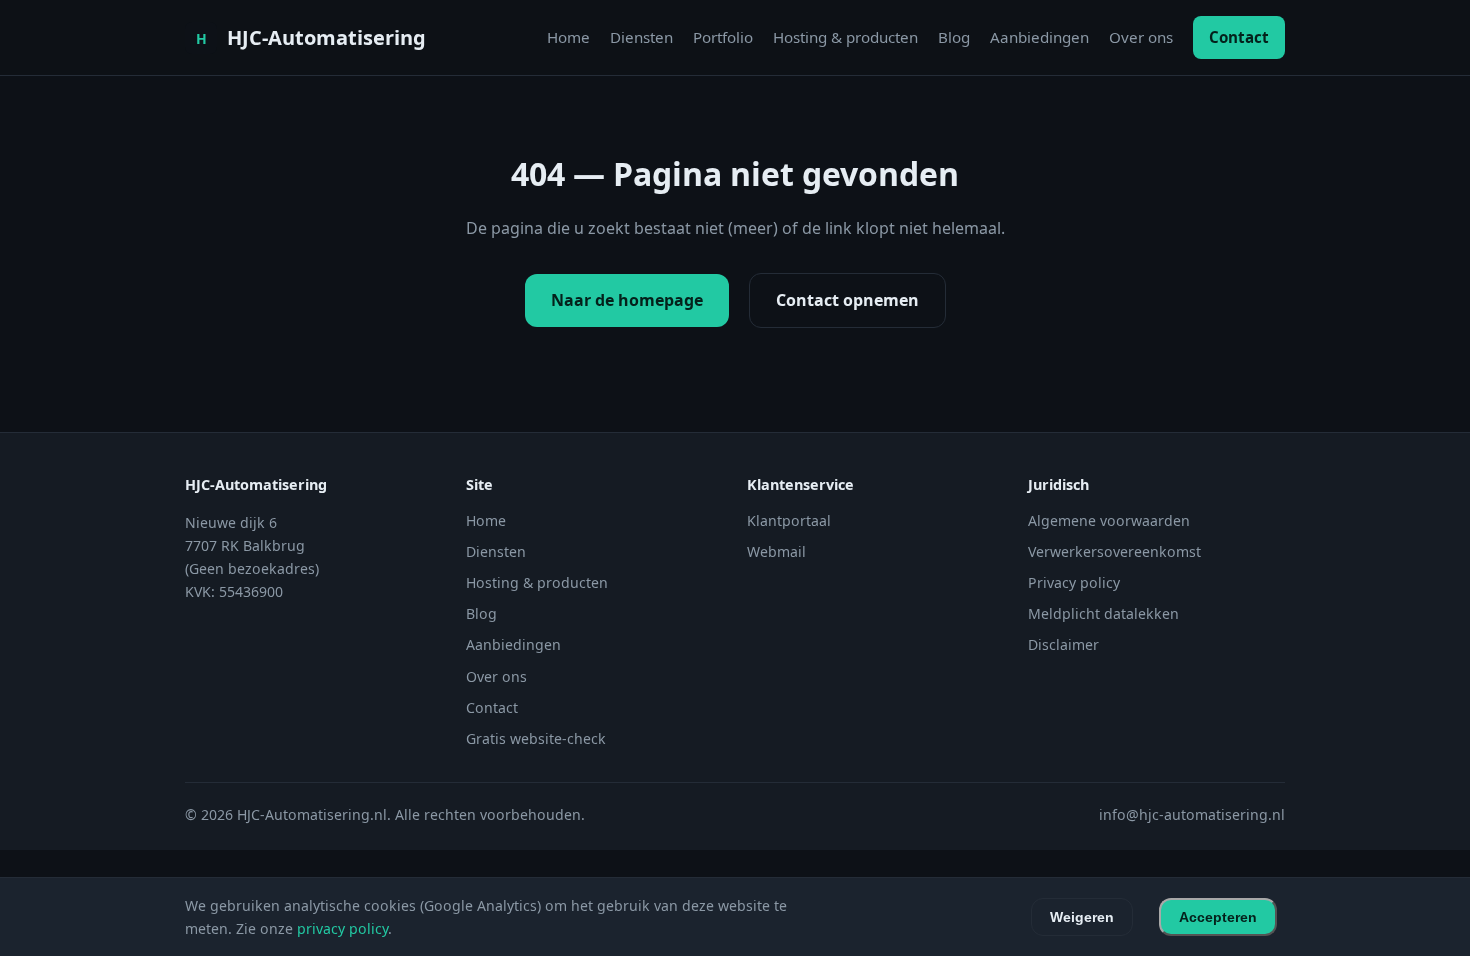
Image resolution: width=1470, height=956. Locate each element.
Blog (954, 37)
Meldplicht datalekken (1103, 613)
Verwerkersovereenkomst (1114, 551)
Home (568, 37)
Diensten (641, 37)
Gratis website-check (536, 738)
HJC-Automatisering (326, 37)
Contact (1239, 37)
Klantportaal (789, 520)
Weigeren (1082, 917)
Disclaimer (1063, 644)
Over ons (1141, 37)
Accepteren (1218, 917)
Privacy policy (1074, 582)
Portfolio (723, 37)
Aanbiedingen (1039, 37)
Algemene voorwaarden (1109, 520)
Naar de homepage (627, 300)
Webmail (776, 551)
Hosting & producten (845, 37)
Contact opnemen (847, 300)
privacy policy (342, 928)
